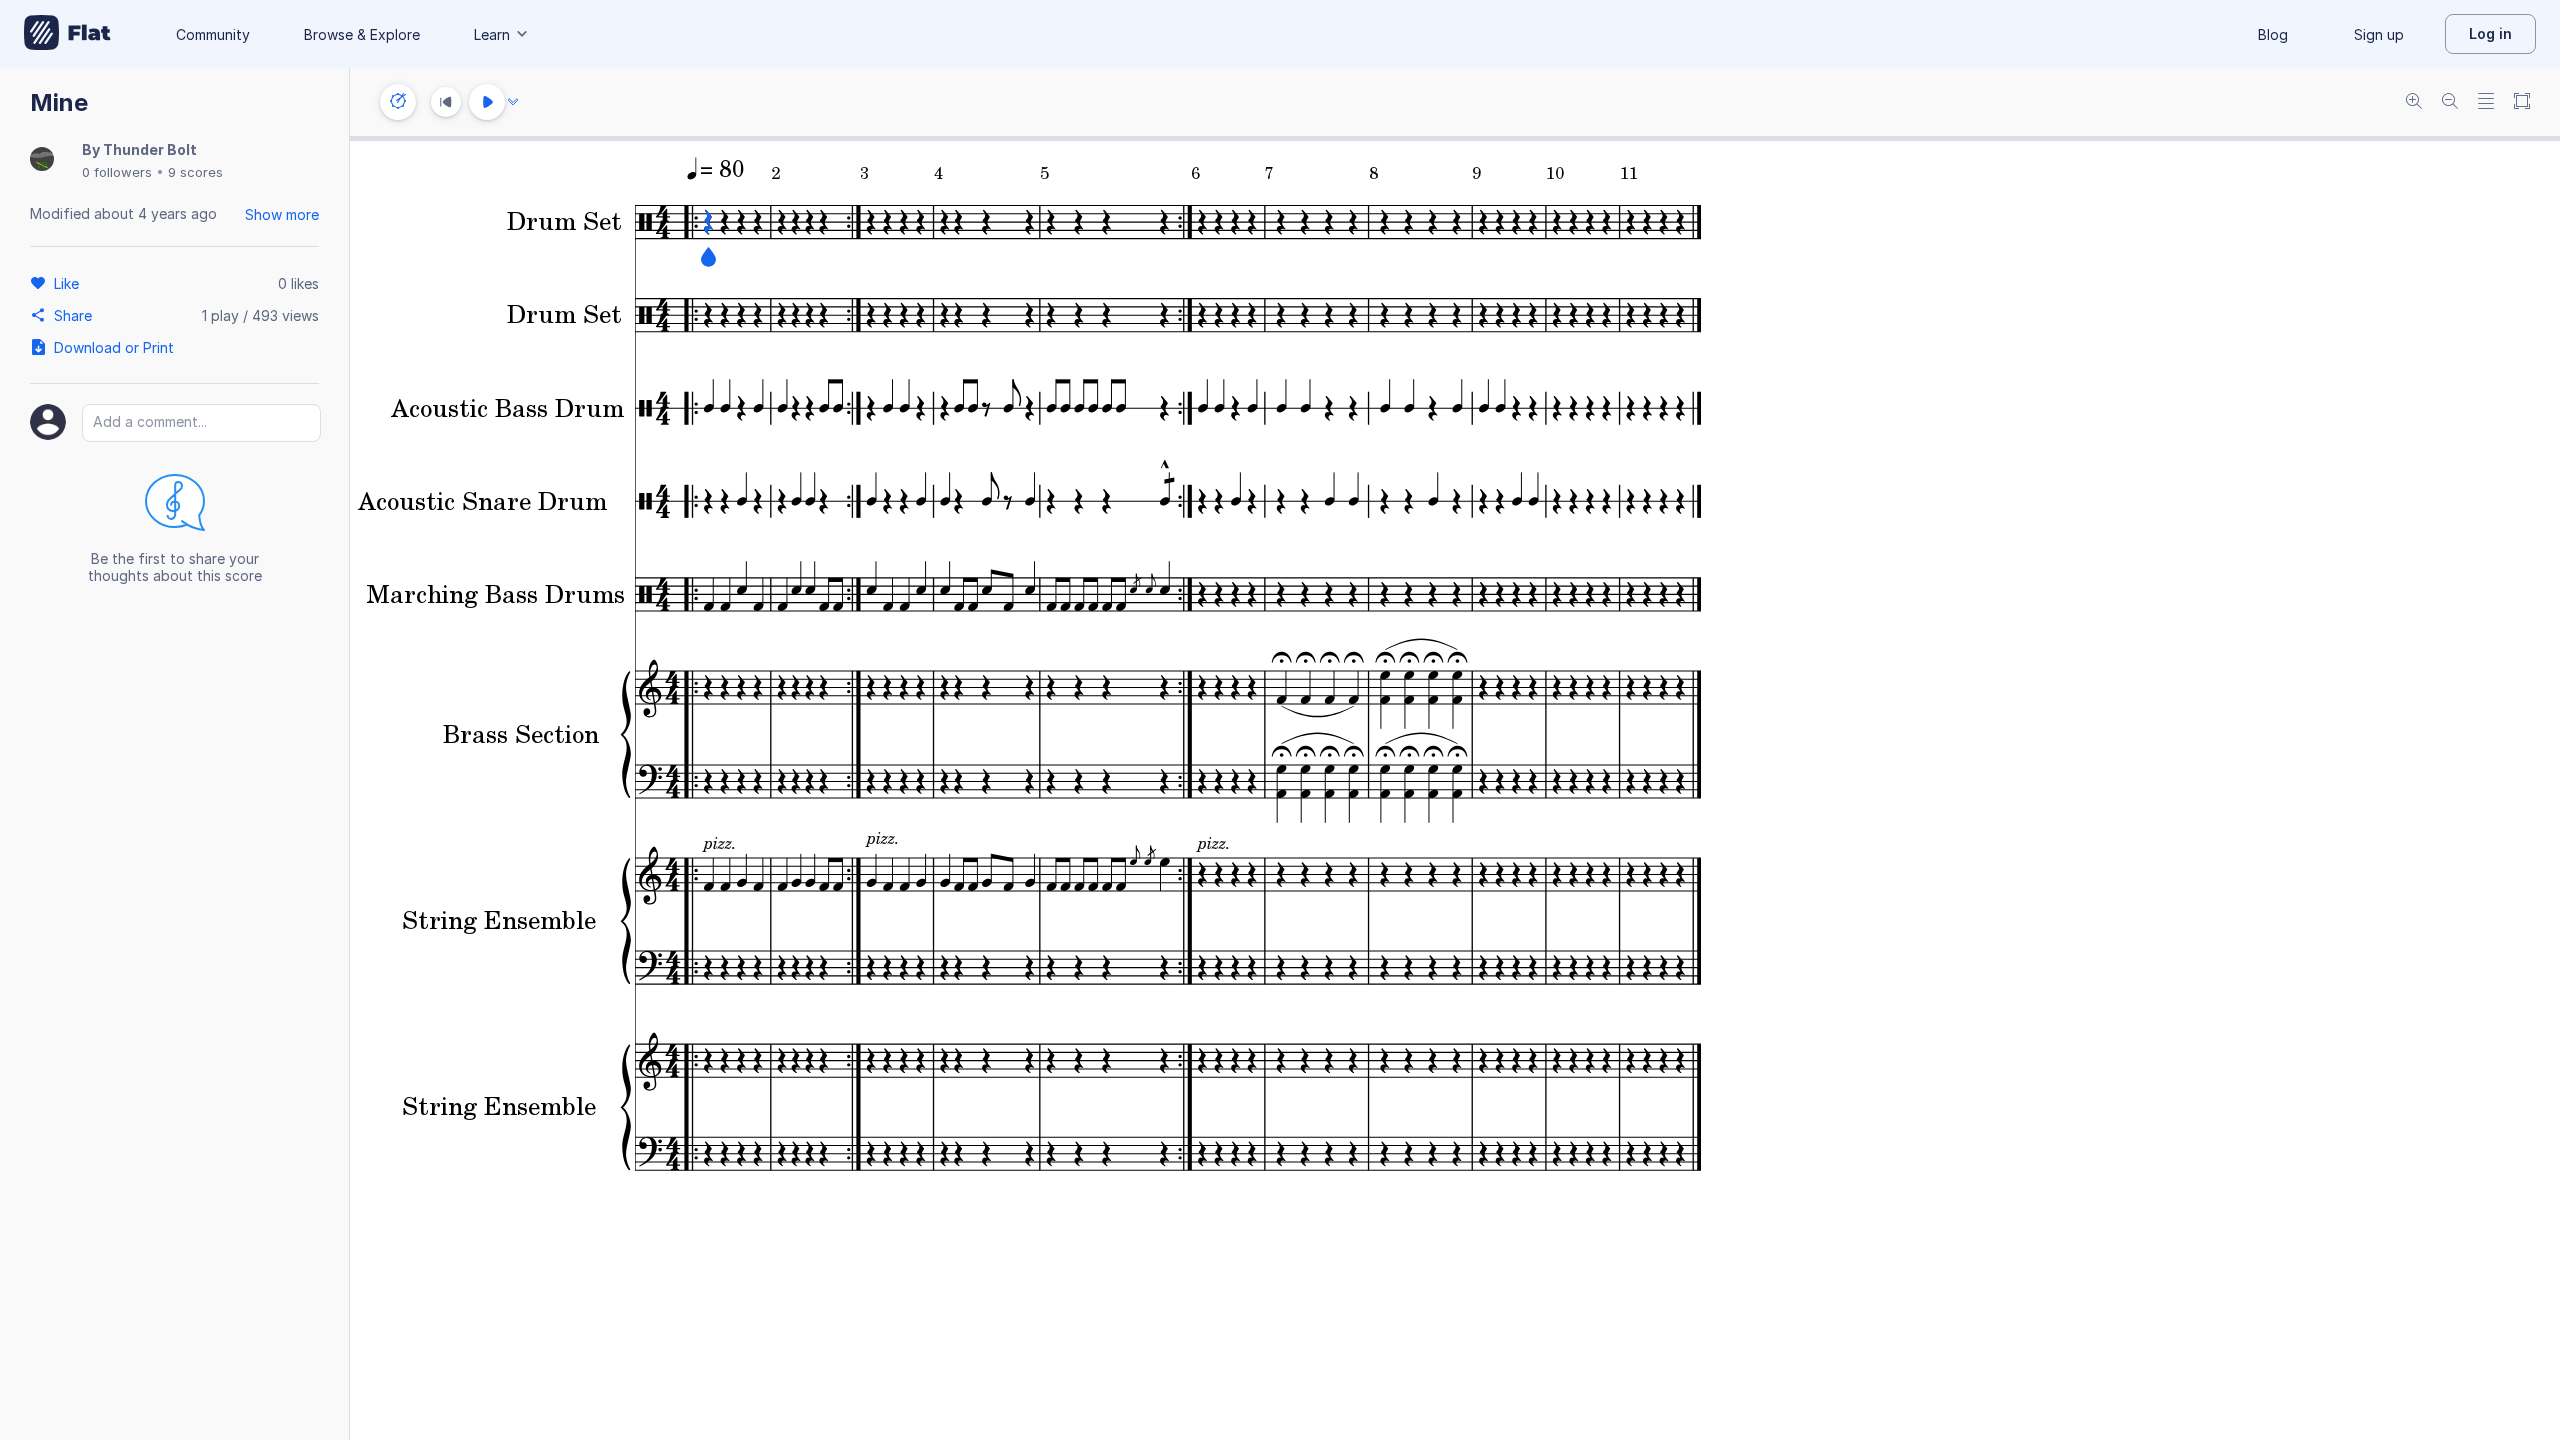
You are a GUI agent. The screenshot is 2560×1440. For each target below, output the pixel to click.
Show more (282, 214)
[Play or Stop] (487, 102)
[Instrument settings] (398, 102)
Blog (2273, 34)
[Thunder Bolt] (42, 160)
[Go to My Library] (67, 34)
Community (213, 34)
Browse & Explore (362, 34)
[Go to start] (446, 102)
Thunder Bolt (150, 149)
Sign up (2379, 34)
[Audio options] (513, 102)
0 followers (117, 172)
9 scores (195, 172)
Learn (492, 34)
